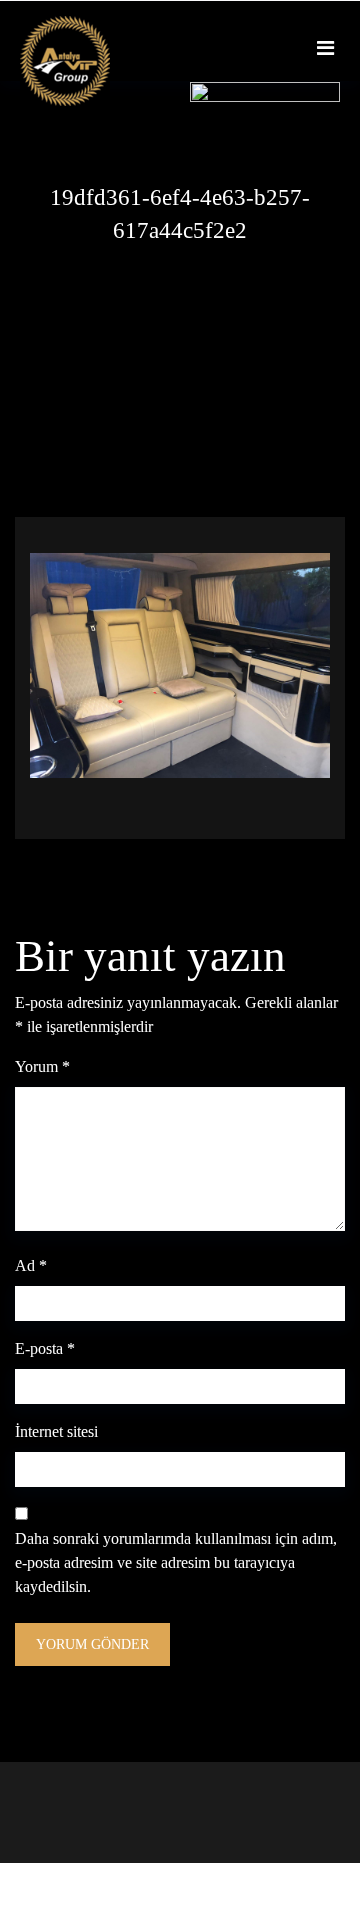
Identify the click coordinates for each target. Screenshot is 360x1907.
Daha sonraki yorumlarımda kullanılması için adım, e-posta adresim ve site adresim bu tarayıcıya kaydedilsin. (176, 1562)
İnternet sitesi (56, 1431)
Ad (31, 1265)
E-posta (45, 1348)
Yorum (42, 1066)
